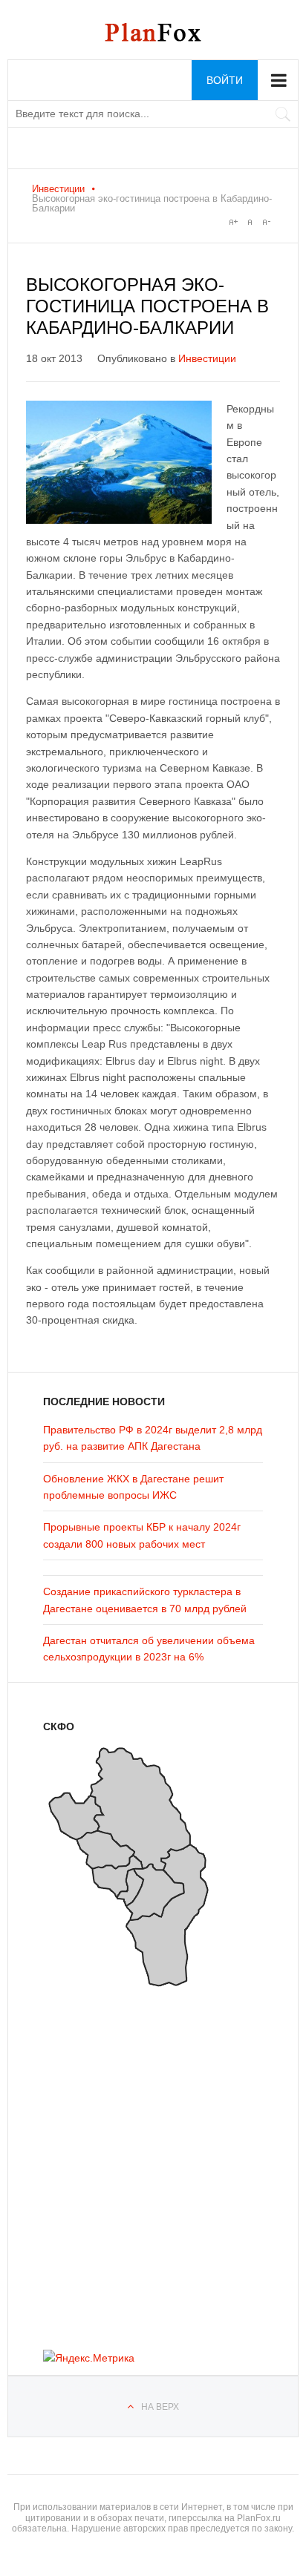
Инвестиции (58, 189)
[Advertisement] (132, 2163)
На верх (160, 2407)
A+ (233, 222)
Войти (225, 80)
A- (266, 222)
